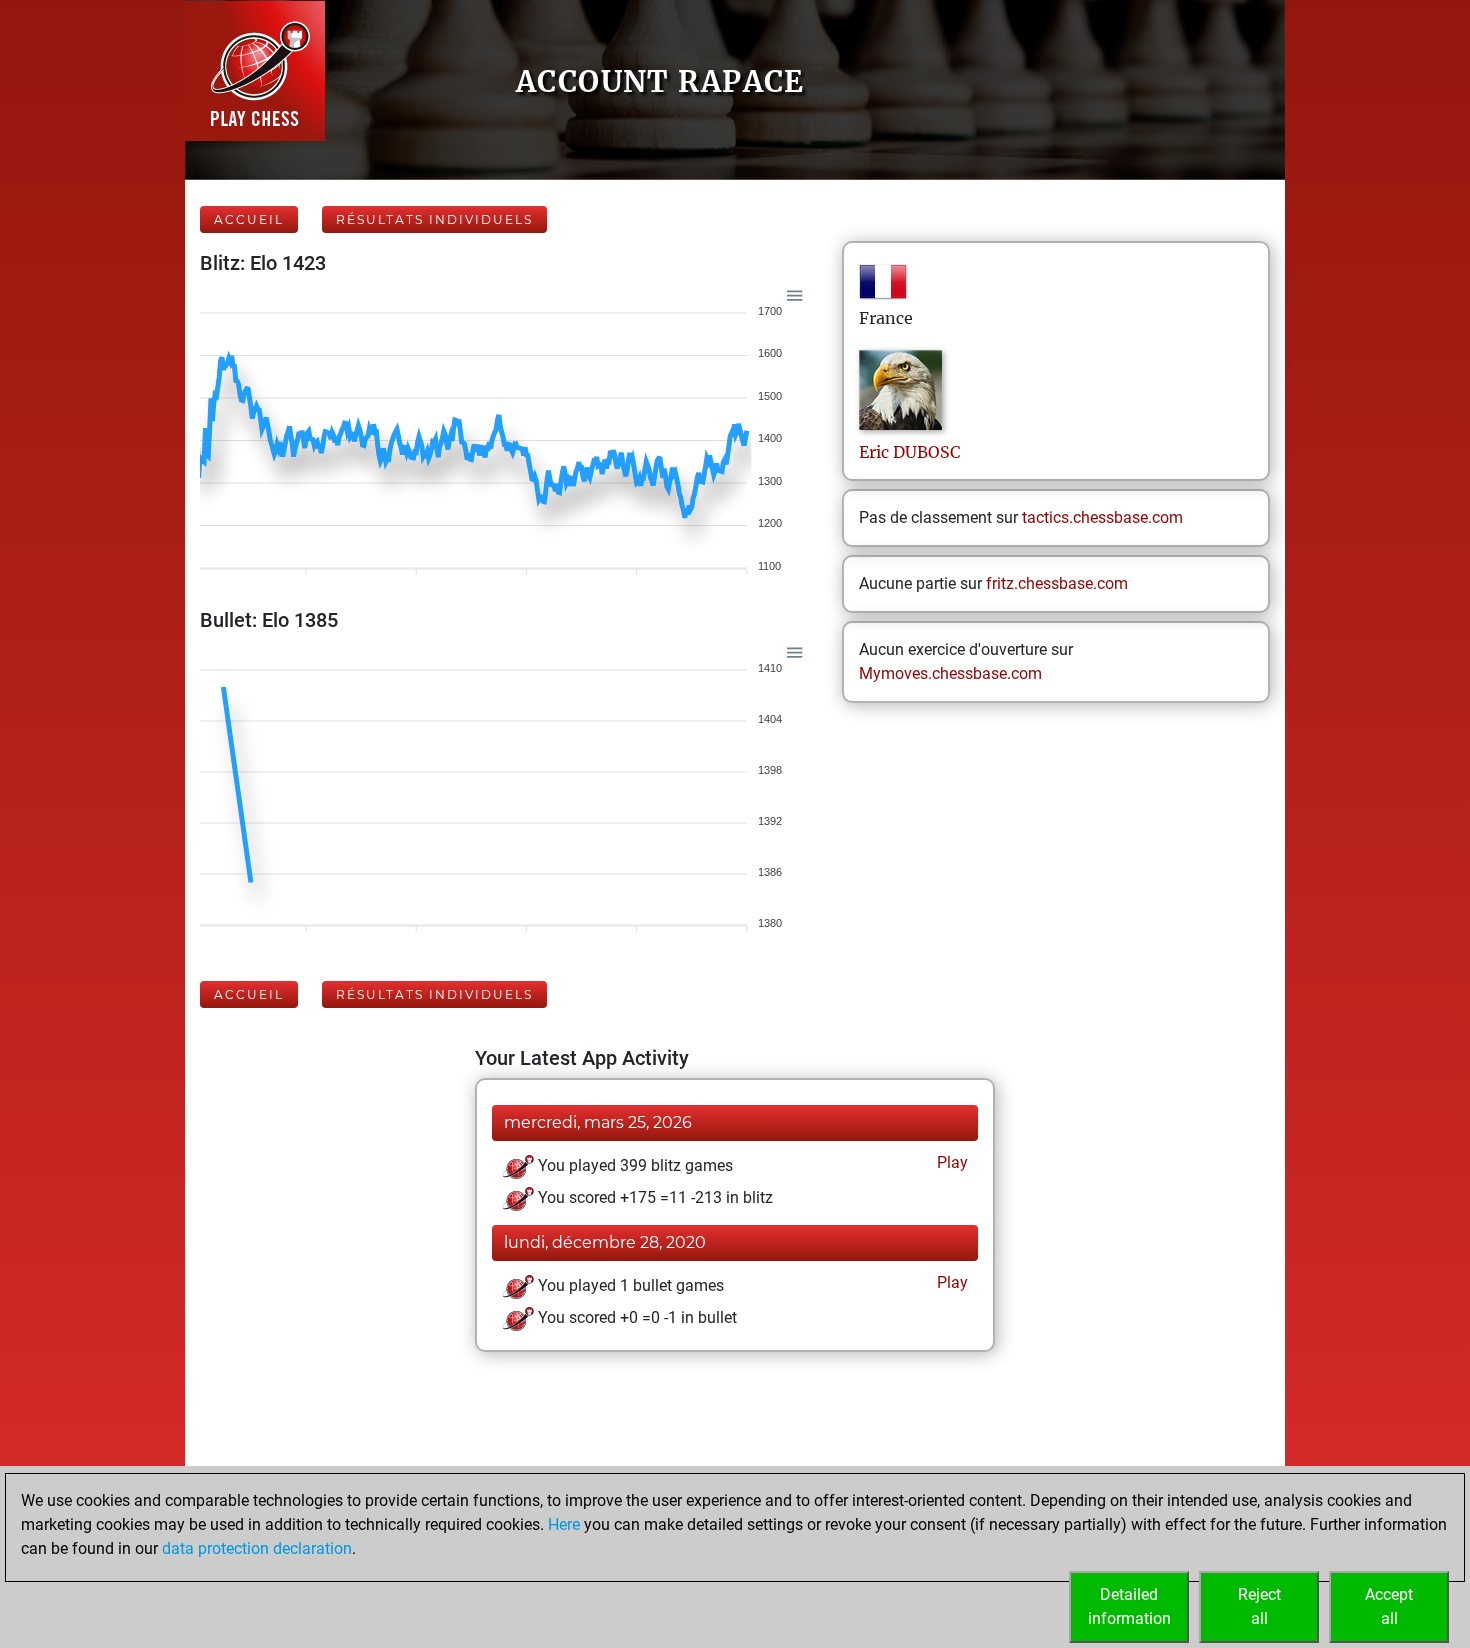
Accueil (249, 219)
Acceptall (1389, 1606)
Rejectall (1259, 1606)
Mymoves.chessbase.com (950, 673)
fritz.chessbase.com (1057, 583)
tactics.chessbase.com (1102, 517)
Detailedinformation (1129, 1606)
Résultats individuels (434, 219)
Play (950, 1162)
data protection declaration (257, 1548)
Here (564, 1524)
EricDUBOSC (909, 452)
